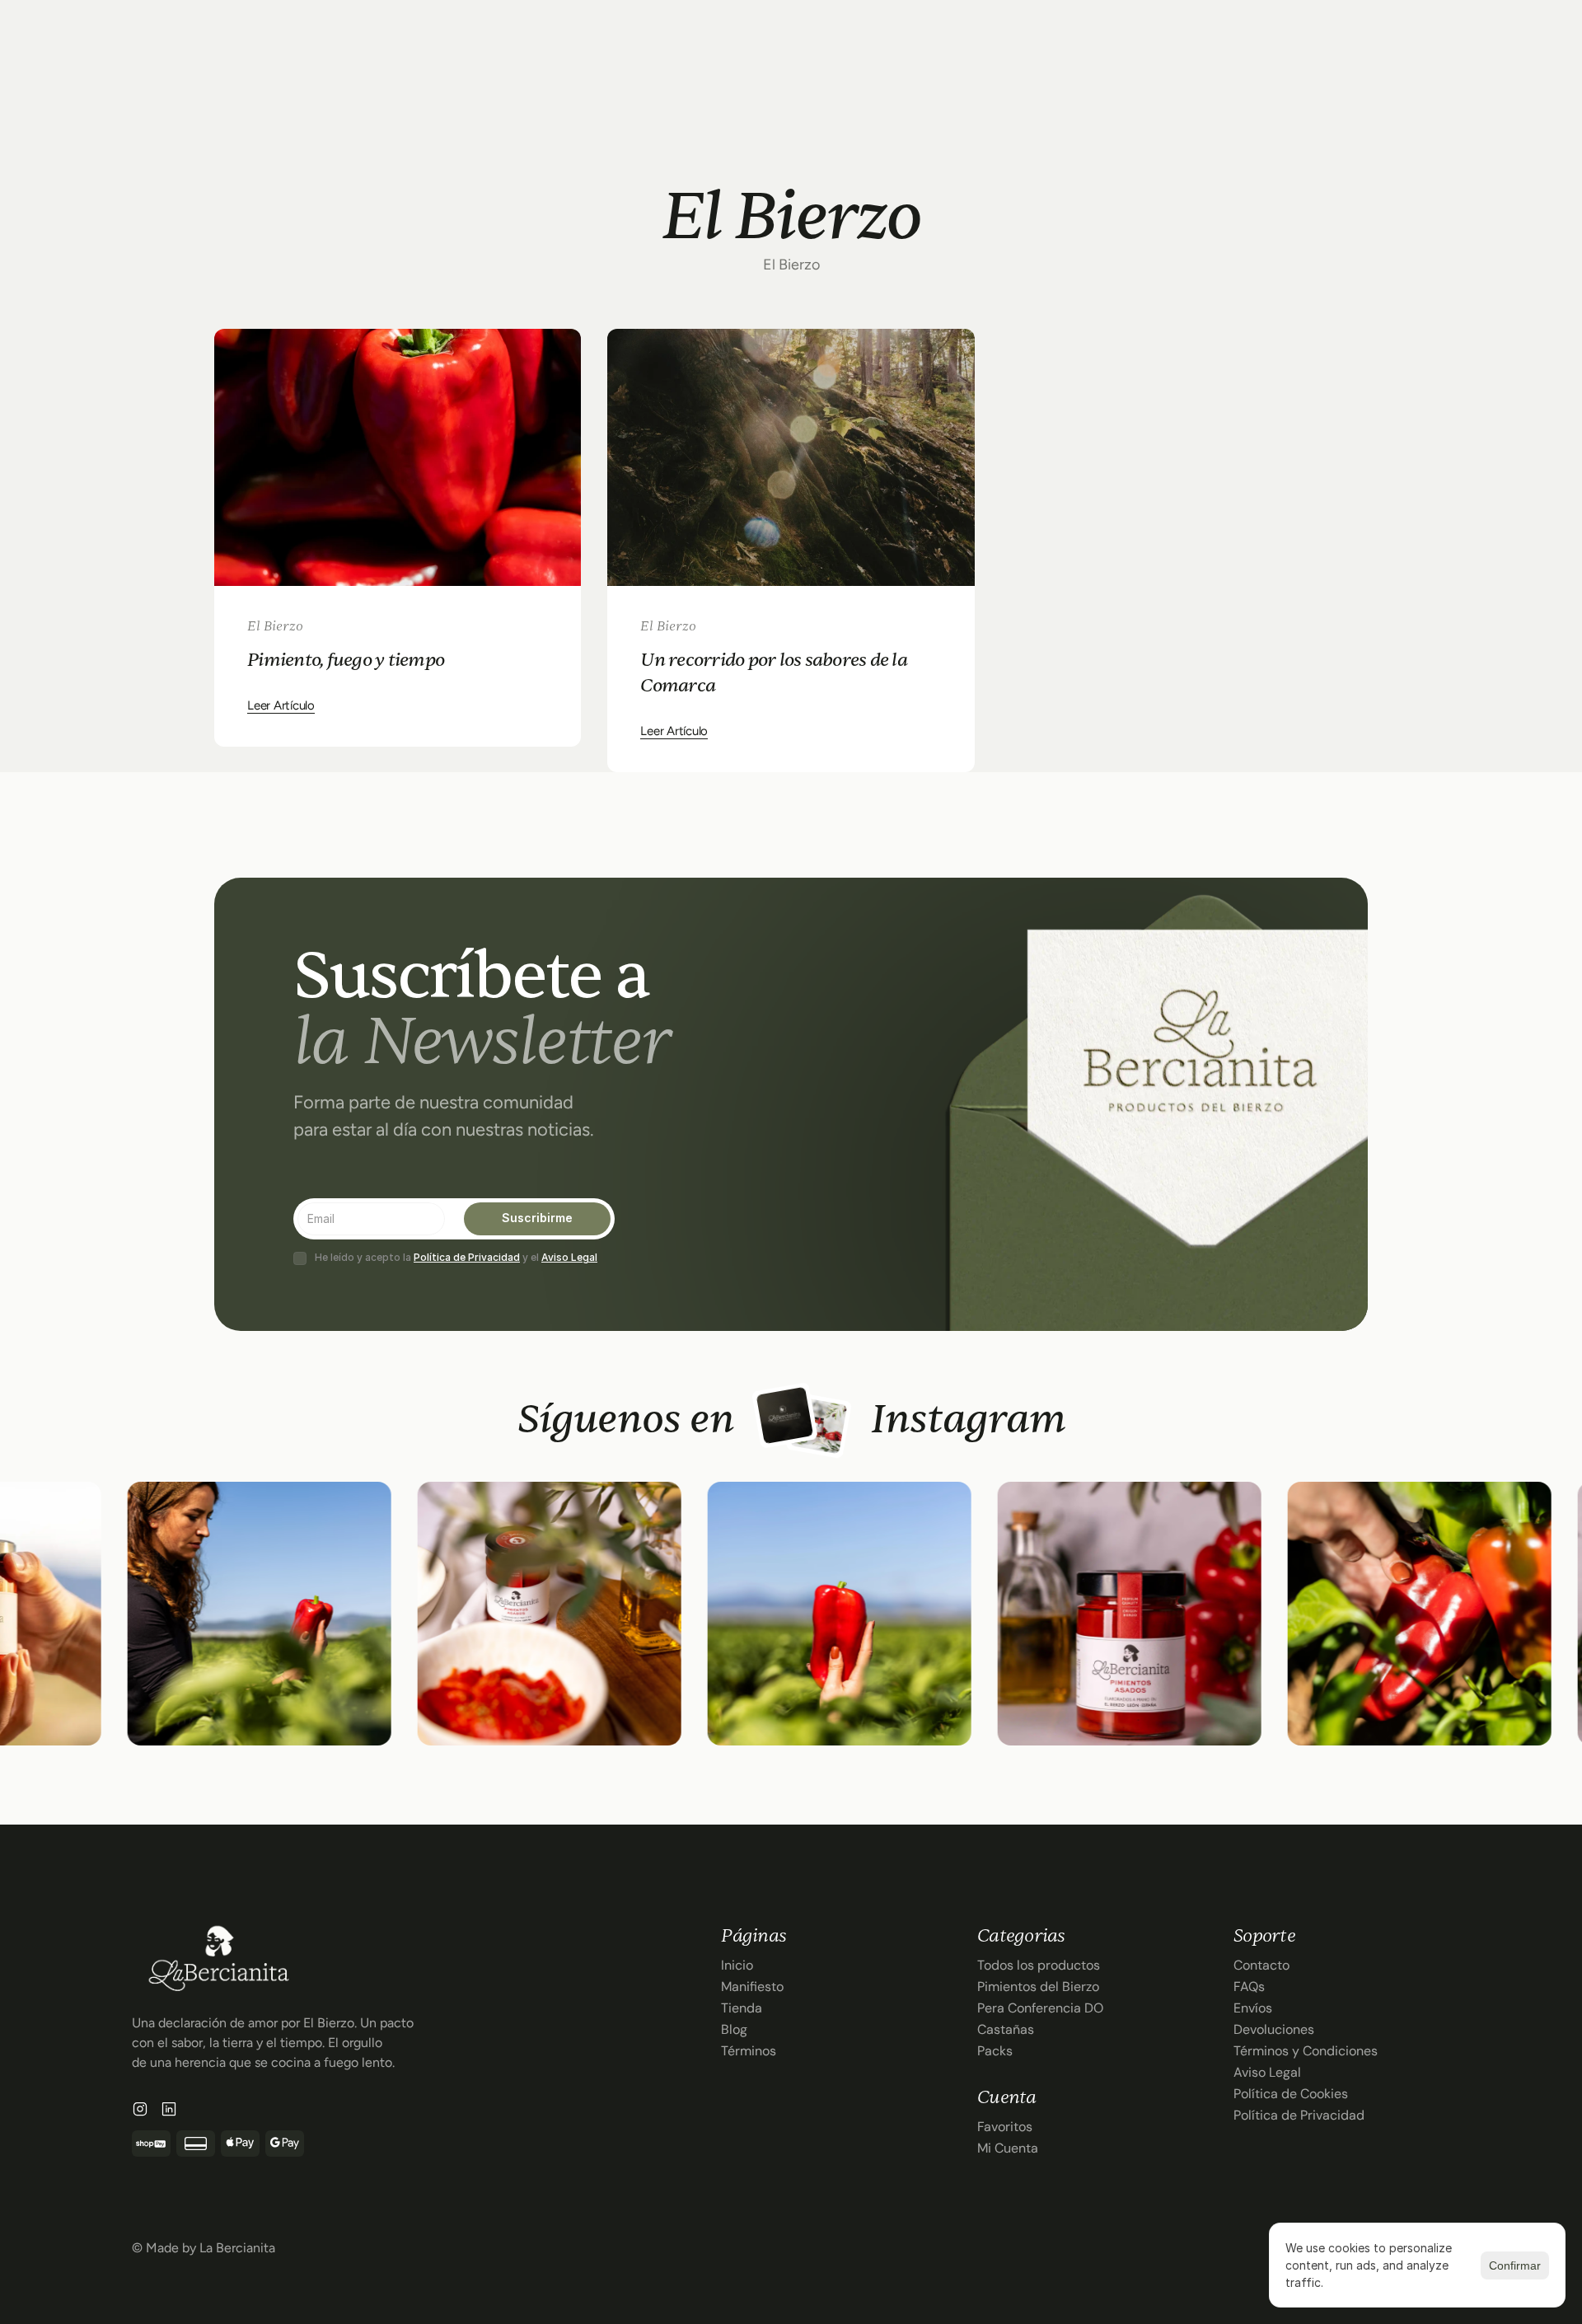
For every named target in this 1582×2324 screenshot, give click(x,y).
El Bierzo (275, 626)
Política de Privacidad (467, 1257)
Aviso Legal (569, 1257)
